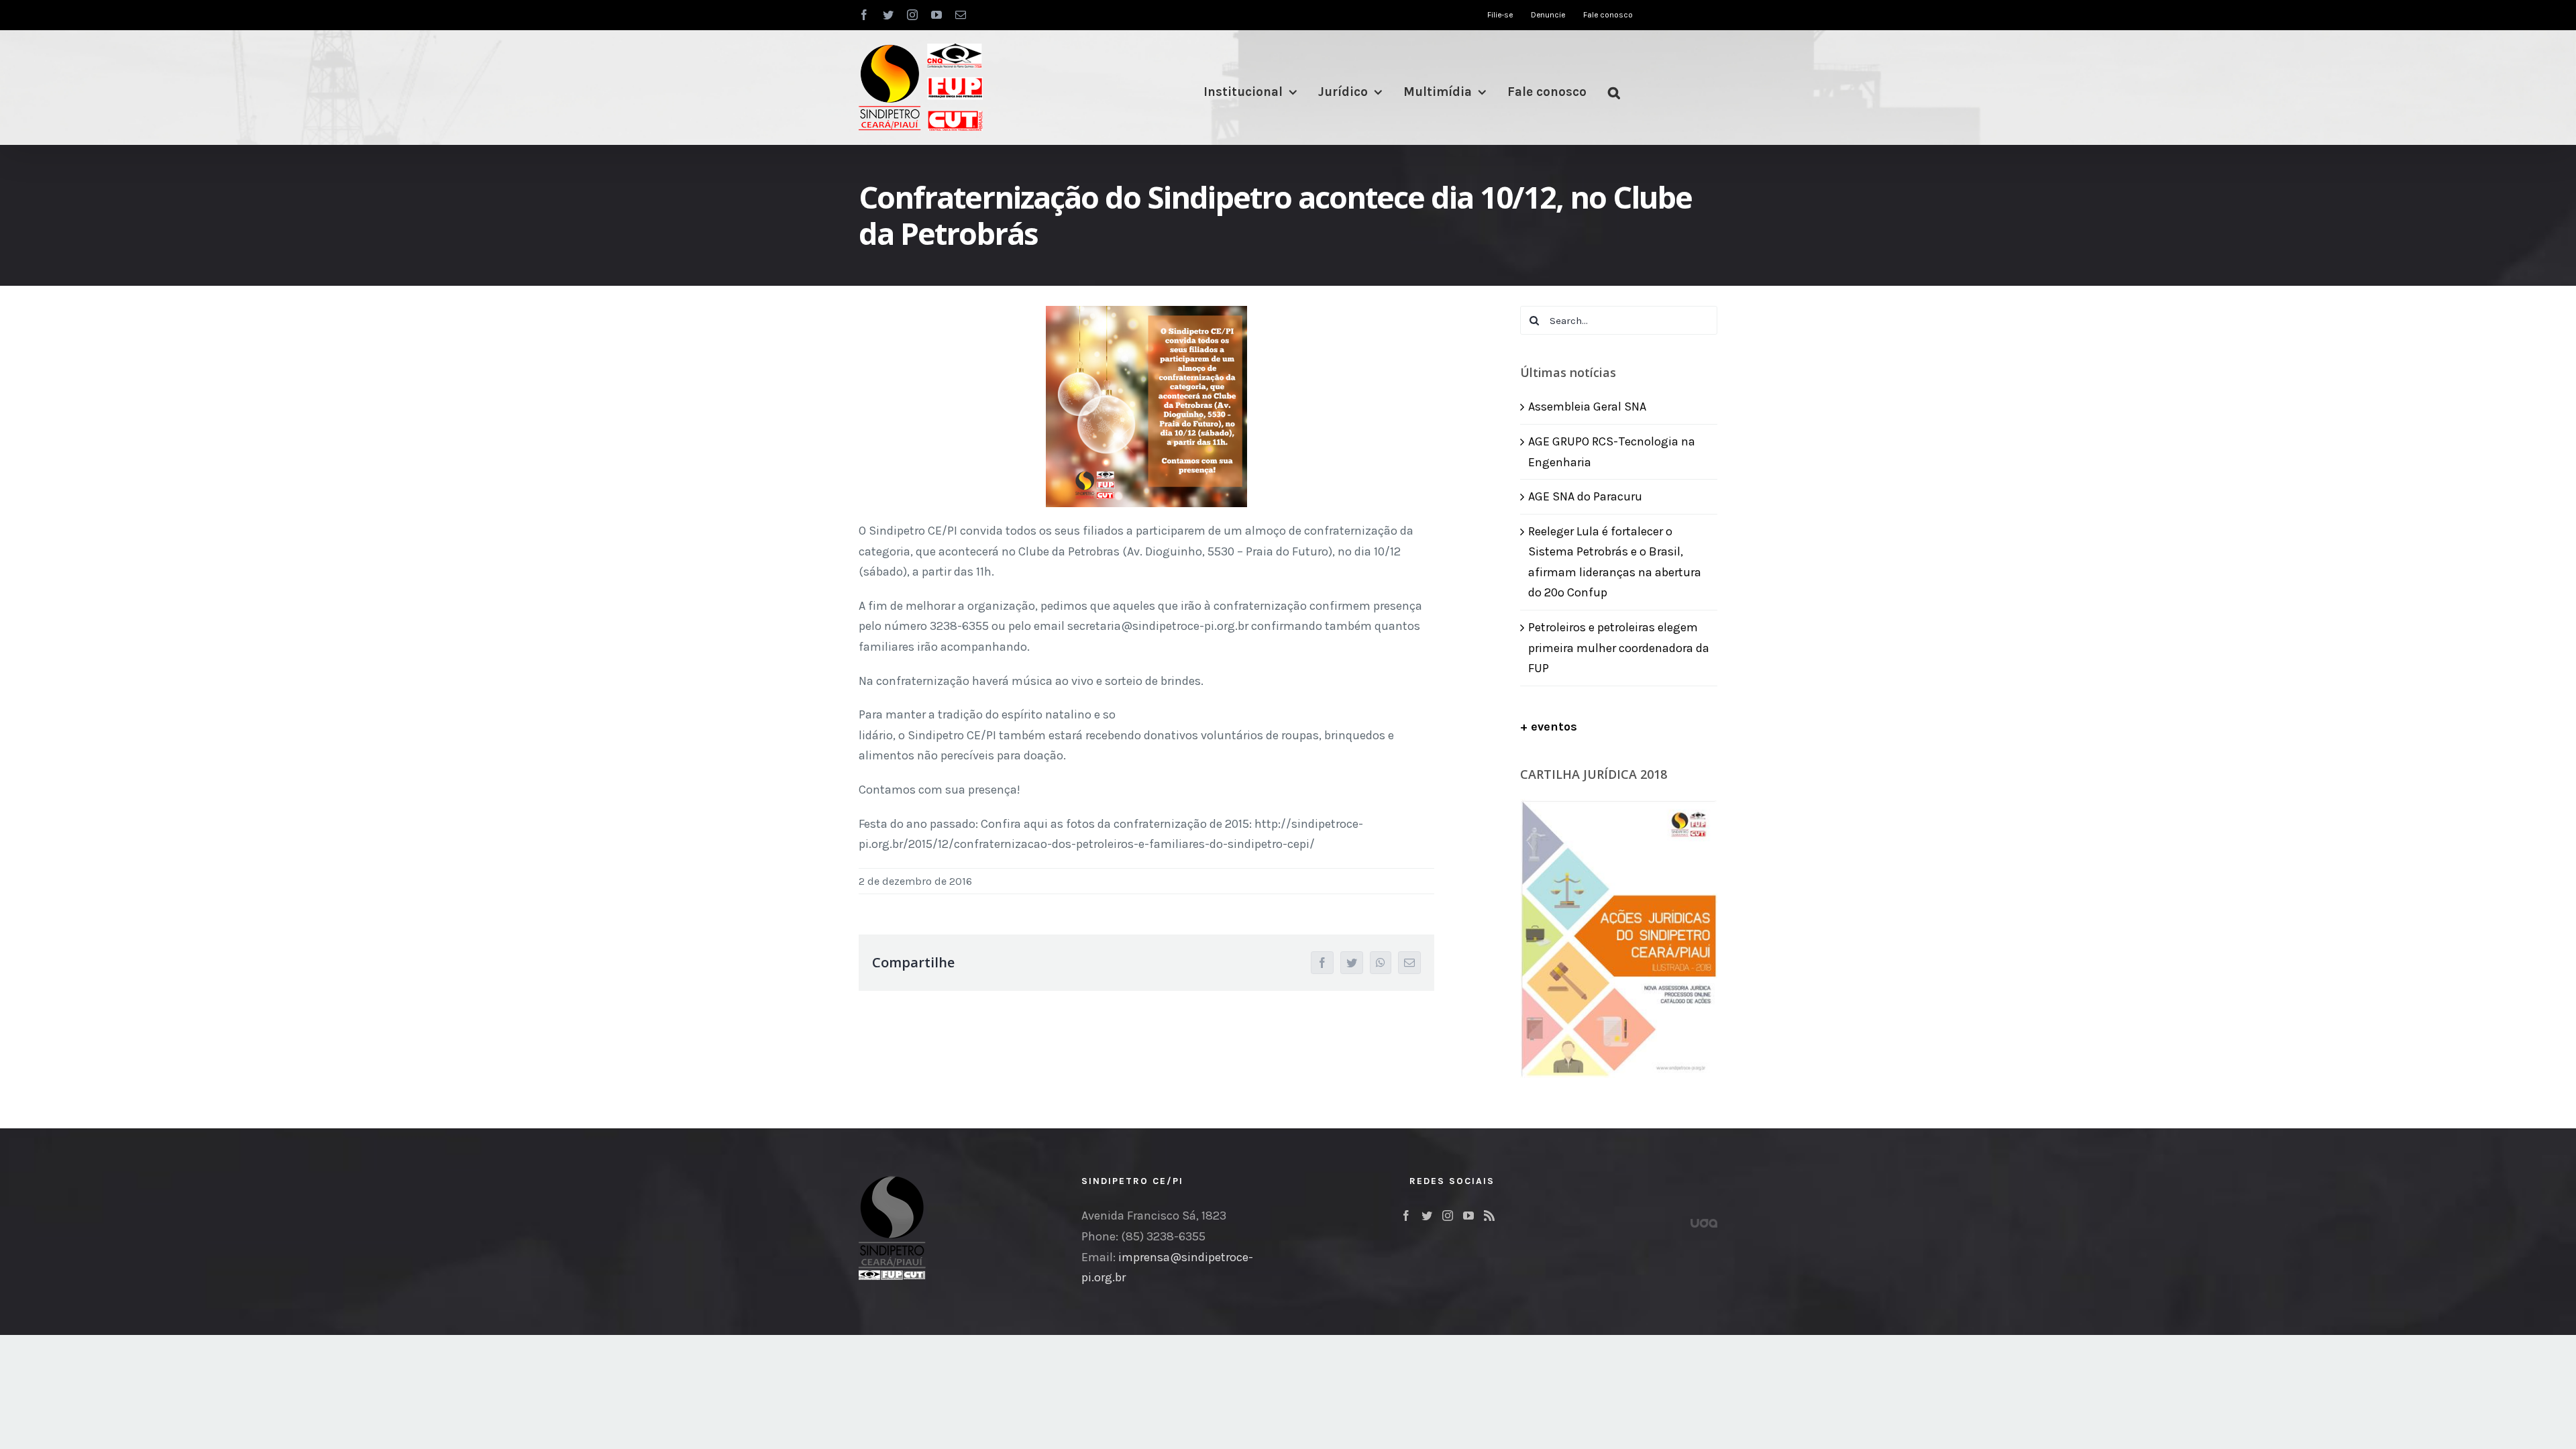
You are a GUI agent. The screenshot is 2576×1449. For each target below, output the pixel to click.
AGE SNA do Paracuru (1585, 496)
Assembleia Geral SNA (1587, 407)
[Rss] (1489, 1216)
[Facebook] (1406, 1216)
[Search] (1614, 92)
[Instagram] (1448, 1216)
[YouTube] (1468, 1216)
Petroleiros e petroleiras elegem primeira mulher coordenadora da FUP (1619, 648)
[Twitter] (1427, 1216)
